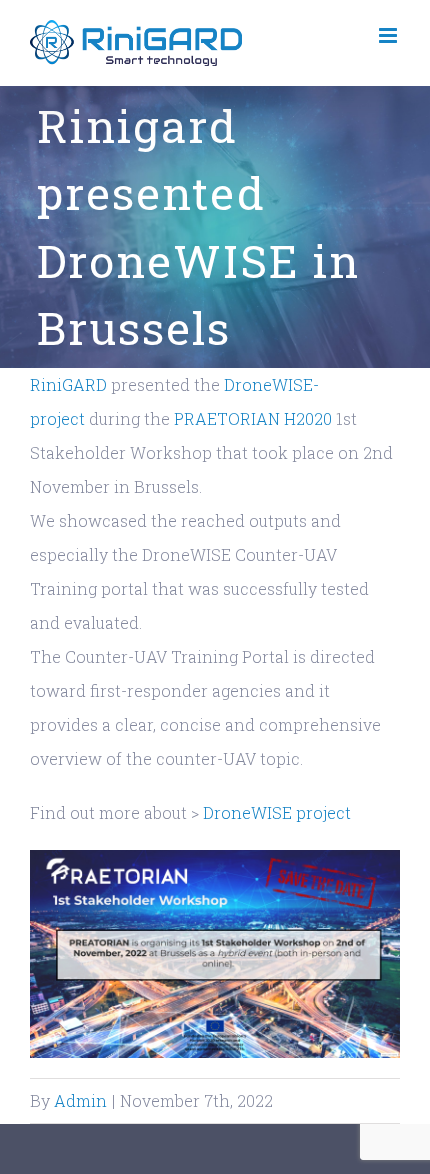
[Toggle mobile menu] (389, 35)
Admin (80, 1100)
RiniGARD (68, 384)
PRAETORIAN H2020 (253, 418)
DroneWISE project (277, 812)
